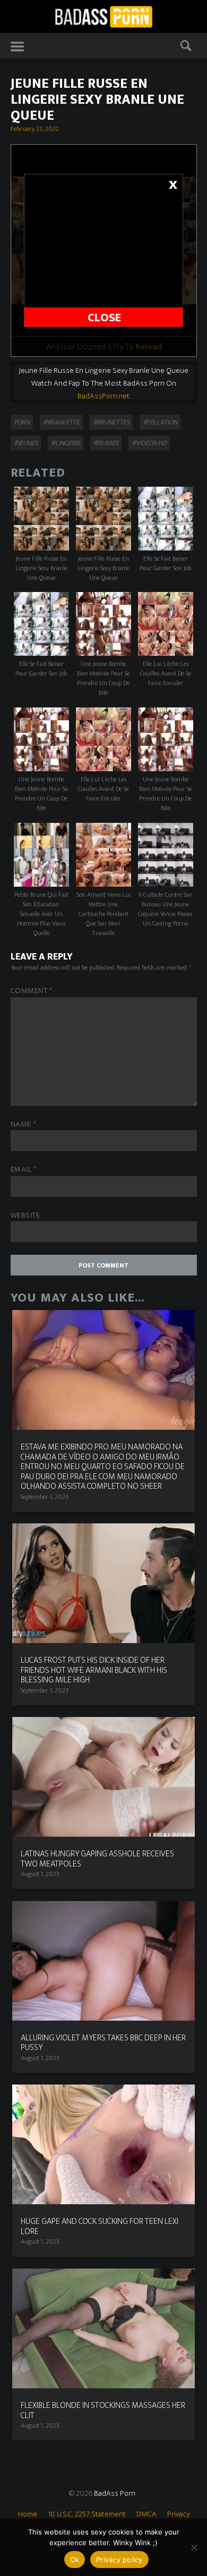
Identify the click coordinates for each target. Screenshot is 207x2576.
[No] (194, 2547)
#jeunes (26, 443)
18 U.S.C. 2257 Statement (87, 2514)
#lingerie (66, 443)
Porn (22, 422)
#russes (106, 443)
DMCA (146, 2514)
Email (24, 1170)
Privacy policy (119, 2560)
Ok (75, 2560)
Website (25, 1216)
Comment (32, 991)
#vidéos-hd (149, 443)
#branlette (61, 422)
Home (28, 2514)
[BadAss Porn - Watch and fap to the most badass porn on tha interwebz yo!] (103, 16)
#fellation (160, 422)
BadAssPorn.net (103, 396)
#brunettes (111, 422)
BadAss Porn (115, 2493)
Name (24, 1125)
